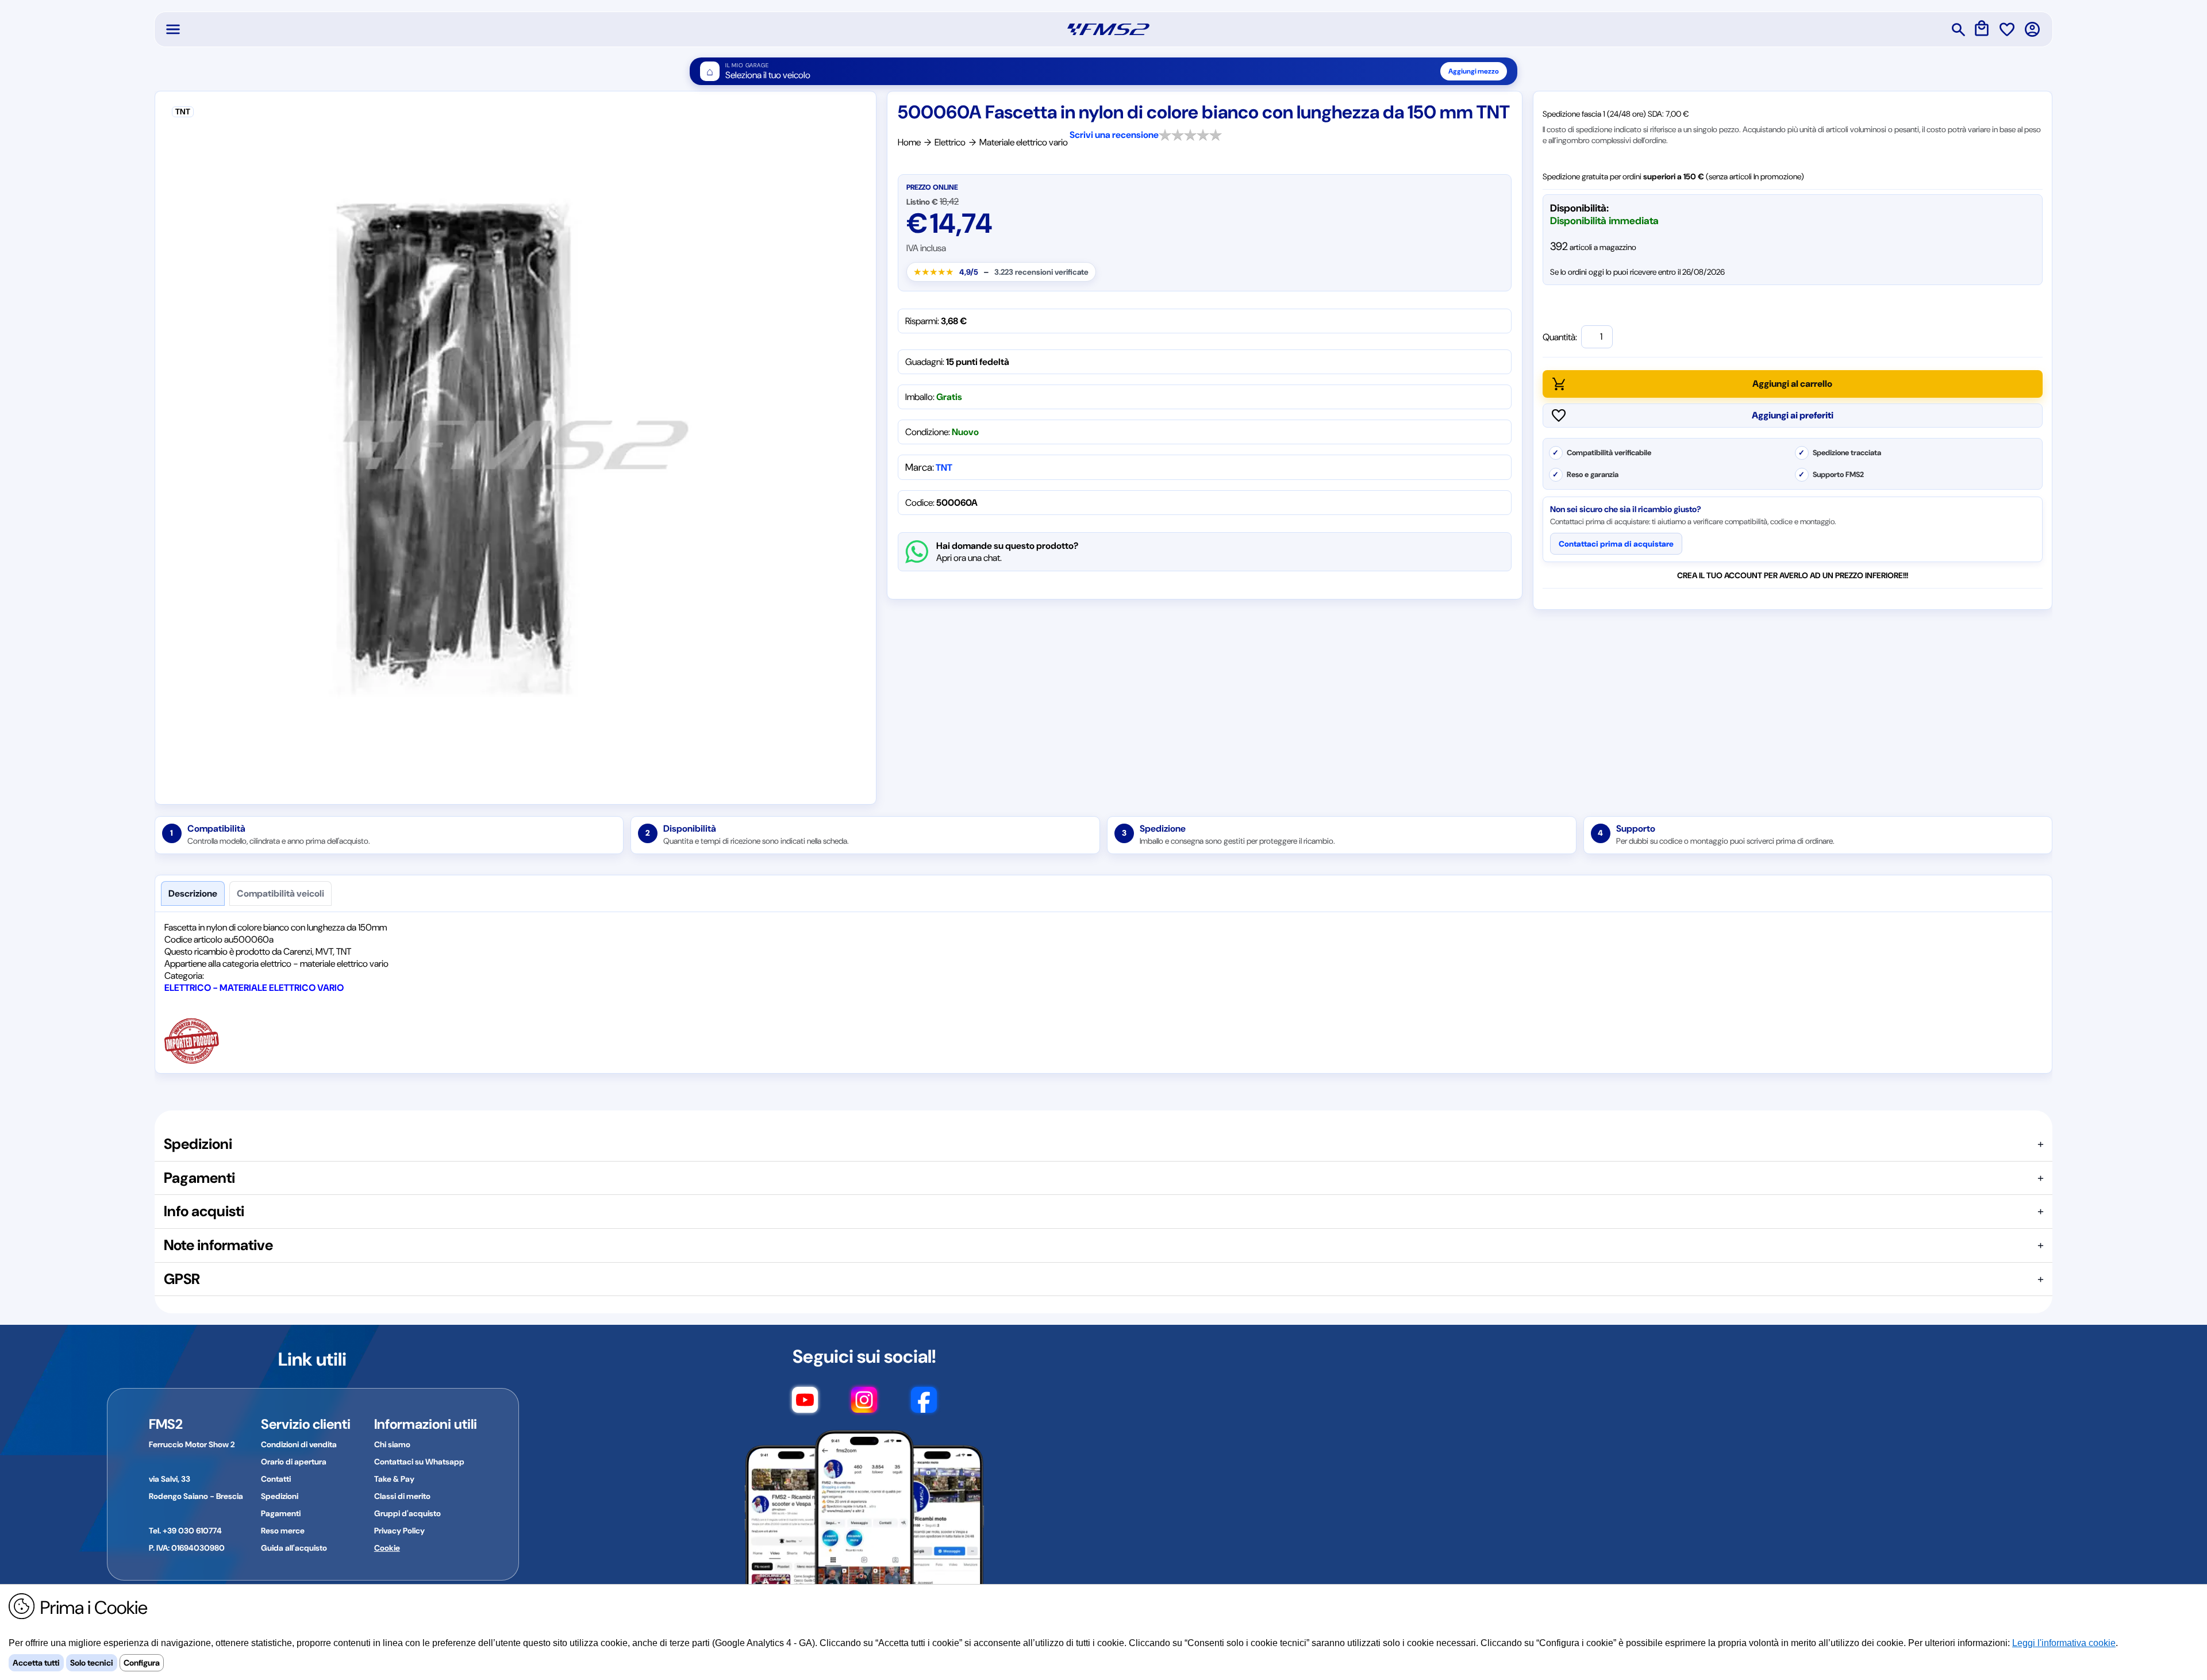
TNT (944, 468)
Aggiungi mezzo (1474, 71)
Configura (142, 1663)
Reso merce (283, 1531)
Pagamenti (281, 1513)
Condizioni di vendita (299, 1444)
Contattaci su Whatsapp (419, 1462)
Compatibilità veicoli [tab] (280, 893)
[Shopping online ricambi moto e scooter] (1108, 29)
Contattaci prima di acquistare (1616, 544)
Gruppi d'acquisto (407, 1513)
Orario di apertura (294, 1462)
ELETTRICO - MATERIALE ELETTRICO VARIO (254, 988)
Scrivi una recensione (1114, 135)
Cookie (387, 1548)
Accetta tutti (36, 1663)
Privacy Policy (399, 1531)
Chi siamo (392, 1444)
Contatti (276, 1479)
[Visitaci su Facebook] (924, 1405)
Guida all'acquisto (294, 1548)
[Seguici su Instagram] (864, 1405)
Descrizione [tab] (193, 893)
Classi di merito (402, 1496)
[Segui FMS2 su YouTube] (805, 1405)
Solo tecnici (92, 1663)
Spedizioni (280, 1496)
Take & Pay (394, 1479)
